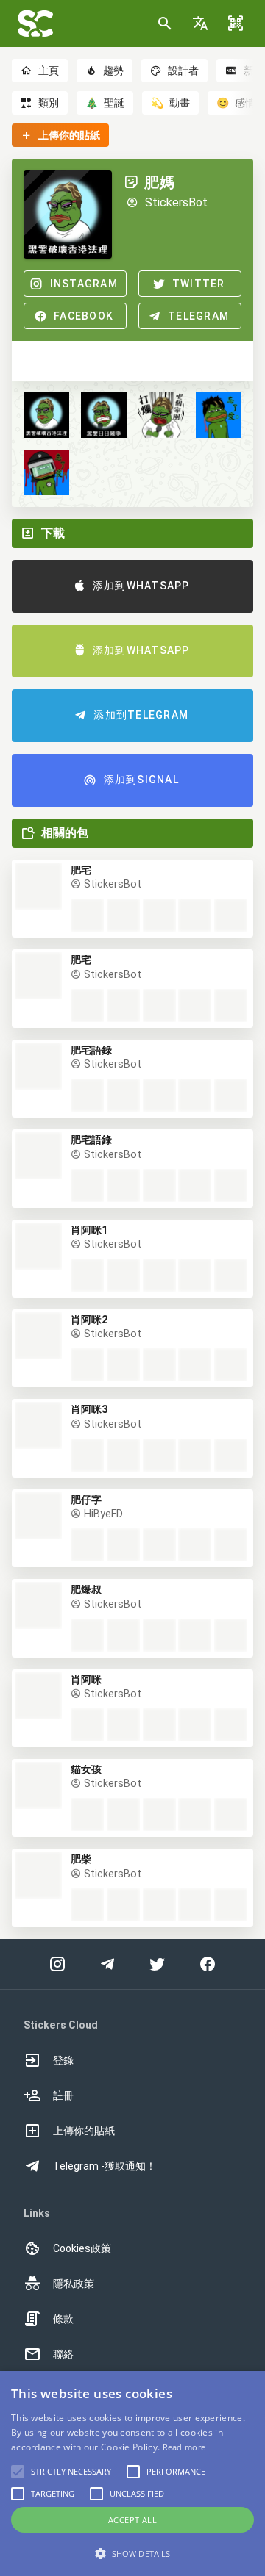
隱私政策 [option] (74, 2284)
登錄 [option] (63, 2060)
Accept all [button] (132, 2520)
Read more (184, 2447)
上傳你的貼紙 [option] (84, 2131)
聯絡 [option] (63, 2354)
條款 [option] (63, 2319)
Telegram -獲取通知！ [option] (105, 2166)
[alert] (132, 2474)
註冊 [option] (63, 2095)
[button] (200, 24)
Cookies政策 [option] (82, 2248)
